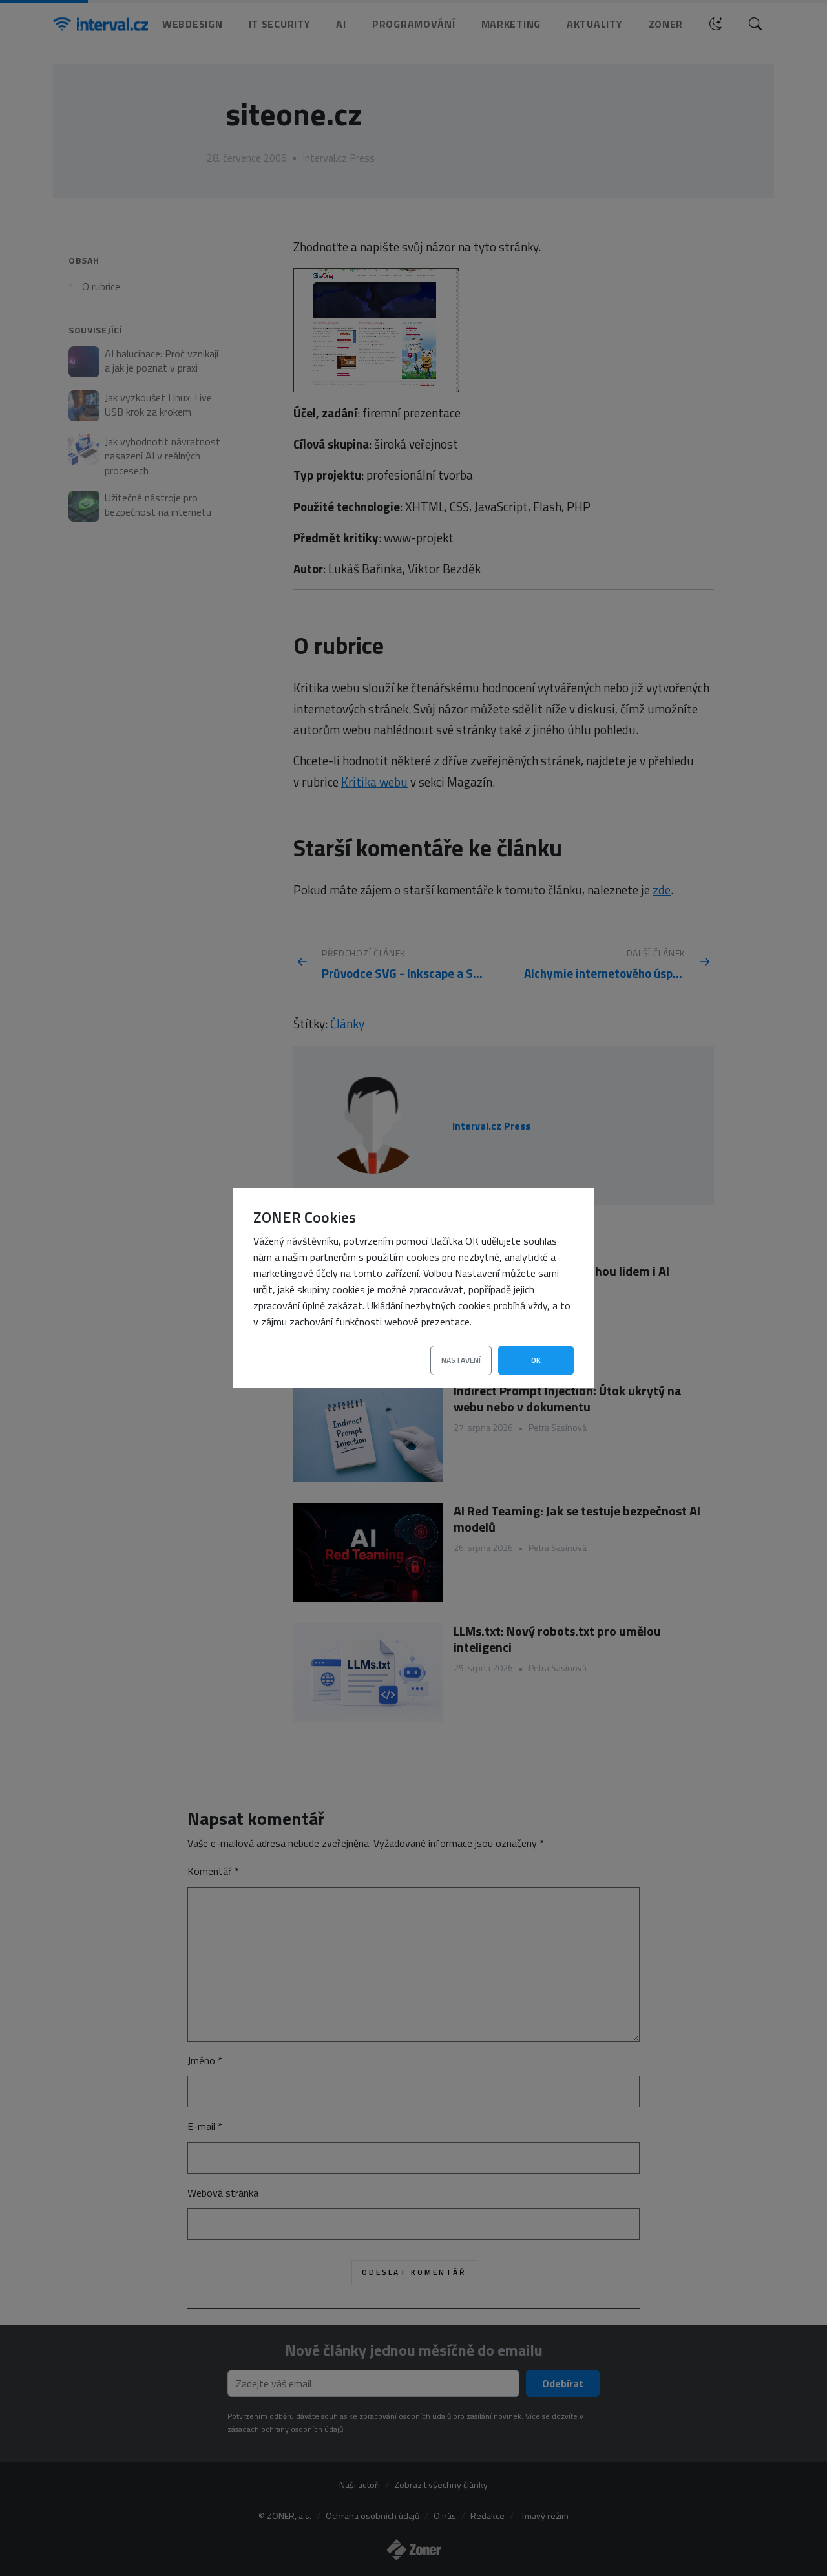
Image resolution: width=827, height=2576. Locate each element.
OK (536, 1360)
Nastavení (461, 1360)
